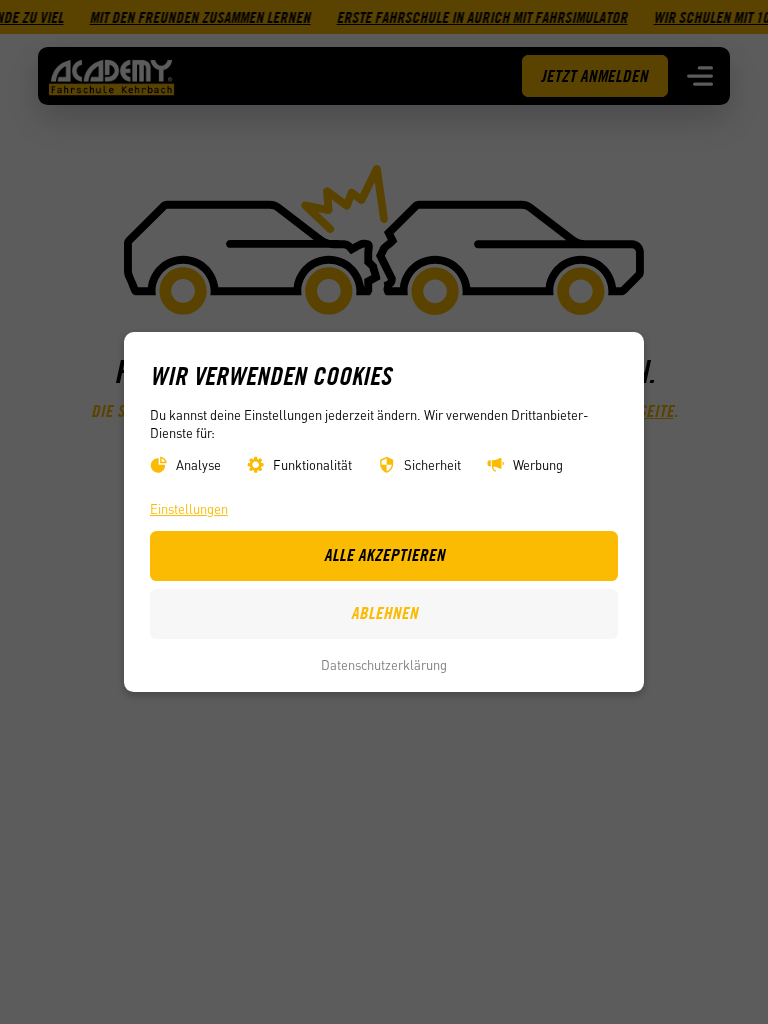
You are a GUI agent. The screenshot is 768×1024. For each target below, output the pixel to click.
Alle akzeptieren (384, 555)
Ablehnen (384, 613)
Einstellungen (189, 508)
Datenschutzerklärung (384, 664)
